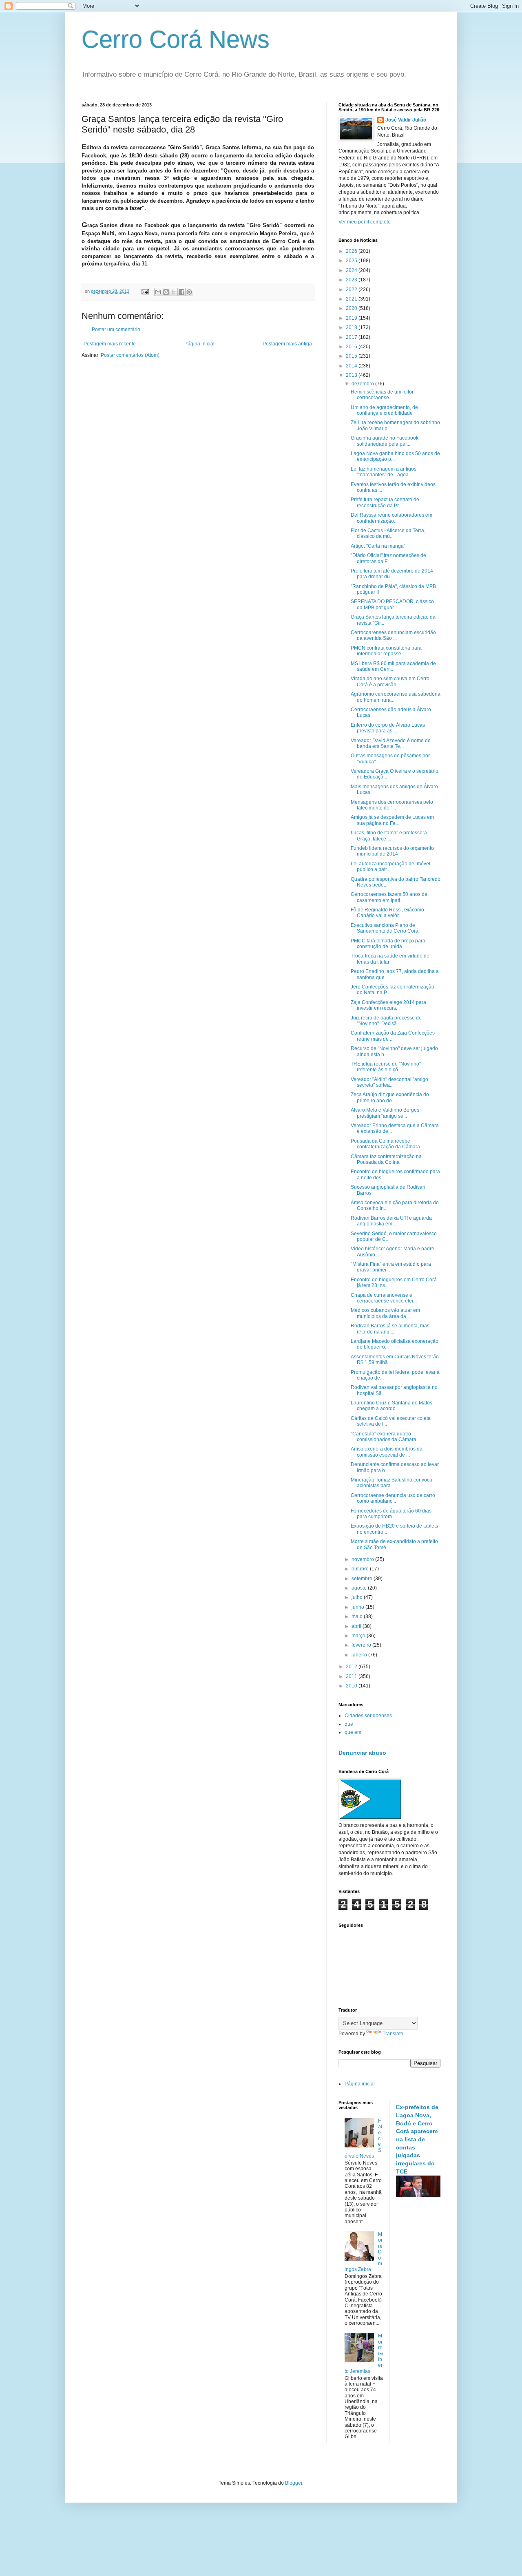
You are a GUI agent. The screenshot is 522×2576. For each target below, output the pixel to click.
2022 (352, 290)
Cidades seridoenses (368, 1716)
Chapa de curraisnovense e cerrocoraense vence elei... (384, 1298)
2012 (352, 1667)
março (359, 1636)
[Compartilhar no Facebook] (181, 292)
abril (357, 1626)
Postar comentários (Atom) (130, 355)
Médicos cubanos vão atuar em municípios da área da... (385, 1313)
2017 (352, 337)
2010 (352, 1686)
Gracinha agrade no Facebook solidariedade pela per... (385, 441)
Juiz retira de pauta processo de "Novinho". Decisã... (386, 1021)
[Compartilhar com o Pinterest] (189, 292)
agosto (360, 1588)
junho (358, 1607)
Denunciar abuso (362, 1753)
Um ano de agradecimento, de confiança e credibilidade (384, 410)
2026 (352, 251)
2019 (352, 318)
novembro (363, 1559)
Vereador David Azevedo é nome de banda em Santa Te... (391, 743)
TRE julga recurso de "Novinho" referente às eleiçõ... (386, 1067)
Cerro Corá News (176, 39)
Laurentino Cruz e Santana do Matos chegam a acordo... (391, 1406)
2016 (352, 347)
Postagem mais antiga (287, 344)
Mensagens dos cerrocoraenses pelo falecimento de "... (392, 805)
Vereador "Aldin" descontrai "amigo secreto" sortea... (389, 1082)
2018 (352, 327)
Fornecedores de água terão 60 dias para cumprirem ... (391, 1514)
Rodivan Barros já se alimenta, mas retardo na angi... (390, 1329)
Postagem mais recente (110, 344)
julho (358, 1597)
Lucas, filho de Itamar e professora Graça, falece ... (389, 836)
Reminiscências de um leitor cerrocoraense (382, 395)
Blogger (294, 2483)
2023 (352, 280)
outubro (361, 1569)
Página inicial (199, 344)
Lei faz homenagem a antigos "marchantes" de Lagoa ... (384, 472)
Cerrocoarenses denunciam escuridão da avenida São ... (393, 635)
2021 (352, 299)
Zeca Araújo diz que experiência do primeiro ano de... (390, 1097)
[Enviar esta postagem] (145, 291)
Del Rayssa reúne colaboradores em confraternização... (391, 518)
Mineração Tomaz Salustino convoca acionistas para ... (391, 1483)
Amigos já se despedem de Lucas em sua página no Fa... (392, 820)
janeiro (360, 1655)
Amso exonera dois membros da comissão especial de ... (387, 1452)
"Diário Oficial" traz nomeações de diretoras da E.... (388, 558)
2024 (352, 270)
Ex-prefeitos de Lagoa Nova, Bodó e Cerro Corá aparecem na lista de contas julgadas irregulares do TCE (417, 2139)
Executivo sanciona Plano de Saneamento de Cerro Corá (385, 928)
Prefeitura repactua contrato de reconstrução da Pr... (385, 502)
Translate (393, 2034)
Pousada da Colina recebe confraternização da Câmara (385, 1144)
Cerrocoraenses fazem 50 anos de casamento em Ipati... (389, 897)
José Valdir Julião (406, 120)
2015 (352, 356)
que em (353, 1732)
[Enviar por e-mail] (158, 292)
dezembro (363, 384)
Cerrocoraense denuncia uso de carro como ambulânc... (393, 1498)
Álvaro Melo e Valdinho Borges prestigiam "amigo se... (385, 1113)
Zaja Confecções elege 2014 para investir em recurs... (388, 1005)
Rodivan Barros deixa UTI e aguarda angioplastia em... (391, 1221)
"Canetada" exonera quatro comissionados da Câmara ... (386, 1437)
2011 (352, 1676)
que (349, 1724)
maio (358, 1616)
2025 (352, 261)
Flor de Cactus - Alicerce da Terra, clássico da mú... (388, 533)
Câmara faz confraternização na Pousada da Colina (386, 1159)
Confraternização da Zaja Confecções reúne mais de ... (393, 1036)
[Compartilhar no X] (174, 292)
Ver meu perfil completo (365, 222)
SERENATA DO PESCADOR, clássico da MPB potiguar (392, 604)
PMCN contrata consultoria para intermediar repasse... (386, 651)
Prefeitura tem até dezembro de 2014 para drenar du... (392, 574)
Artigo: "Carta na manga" (378, 546)
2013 (352, 375)
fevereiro (362, 1645)
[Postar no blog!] (166, 292)
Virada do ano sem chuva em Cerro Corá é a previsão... (390, 681)
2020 (352, 308)
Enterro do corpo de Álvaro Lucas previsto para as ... (388, 728)
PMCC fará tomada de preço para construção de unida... (388, 944)
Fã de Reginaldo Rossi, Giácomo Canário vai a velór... (387, 913)
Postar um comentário (116, 329)
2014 (352, 366)
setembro (363, 1579)
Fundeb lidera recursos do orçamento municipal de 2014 (392, 851)
